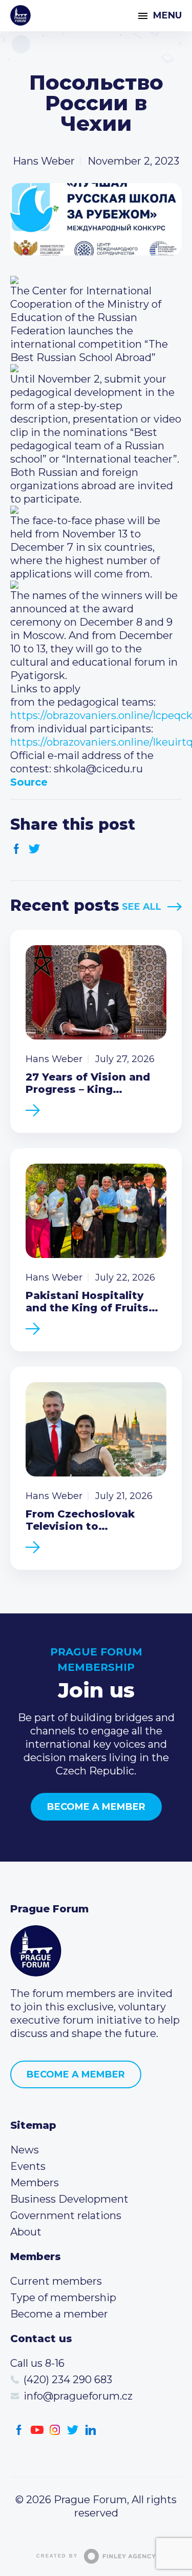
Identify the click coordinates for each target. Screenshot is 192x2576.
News (25, 2150)
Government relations (66, 2215)
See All (142, 907)
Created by (57, 2556)
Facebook (17, 849)
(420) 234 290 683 (68, 2380)
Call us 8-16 (37, 2363)
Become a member (96, 1807)
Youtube (37, 2430)
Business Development (69, 2199)
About (26, 2232)
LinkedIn (91, 2430)
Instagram (55, 2430)
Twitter (35, 849)
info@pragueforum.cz (78, 2396)
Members (35, 2183)
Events (28, 2166)
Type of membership (63, 2298)
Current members (56, 2281)
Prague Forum (20, 15)
